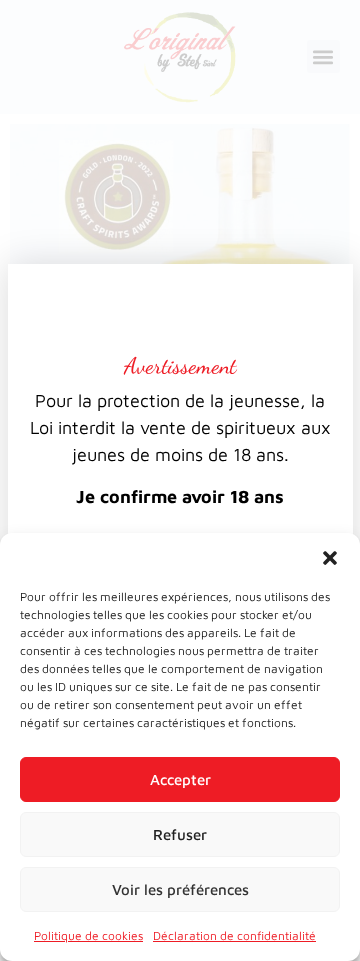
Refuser (180, 834)
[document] (180, 480)
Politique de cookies (88, 935)
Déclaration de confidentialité (234, 935)
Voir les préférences (180, 889)
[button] (330, 558)
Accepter (180, 779)
